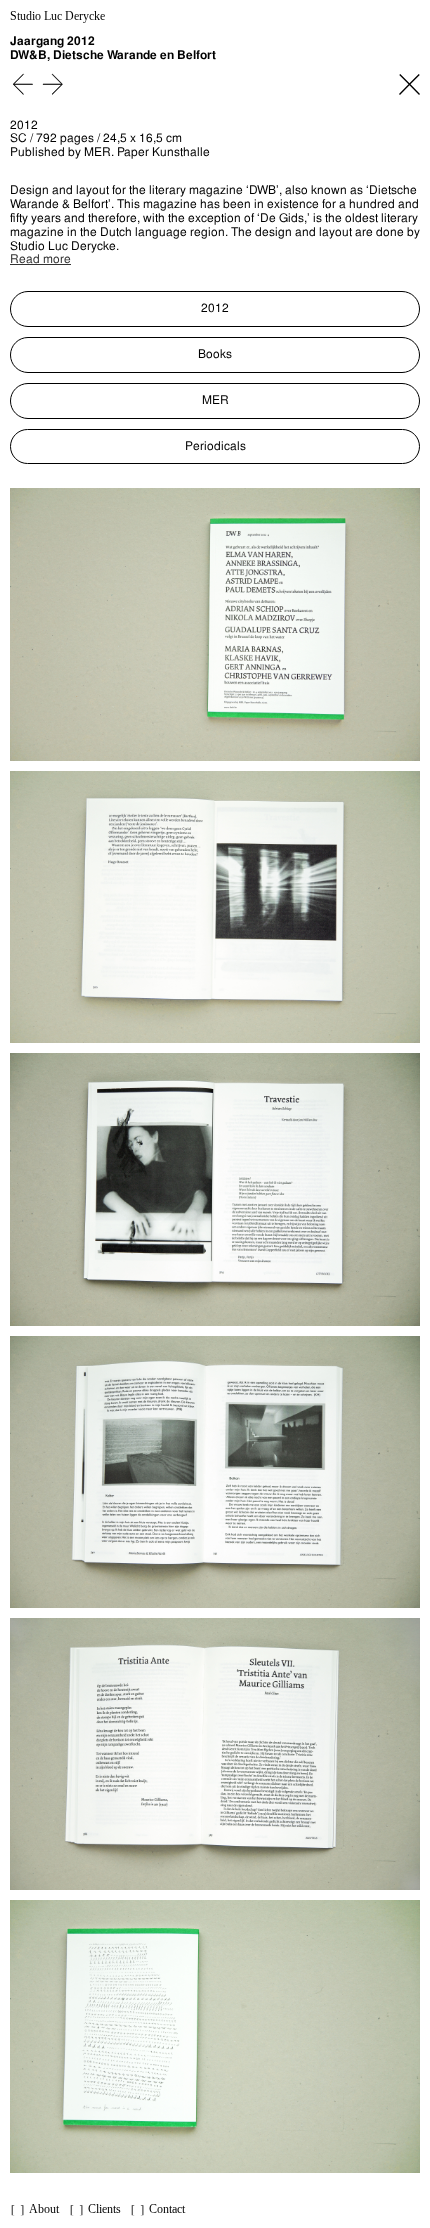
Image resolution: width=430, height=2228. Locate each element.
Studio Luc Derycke (57, 16)
